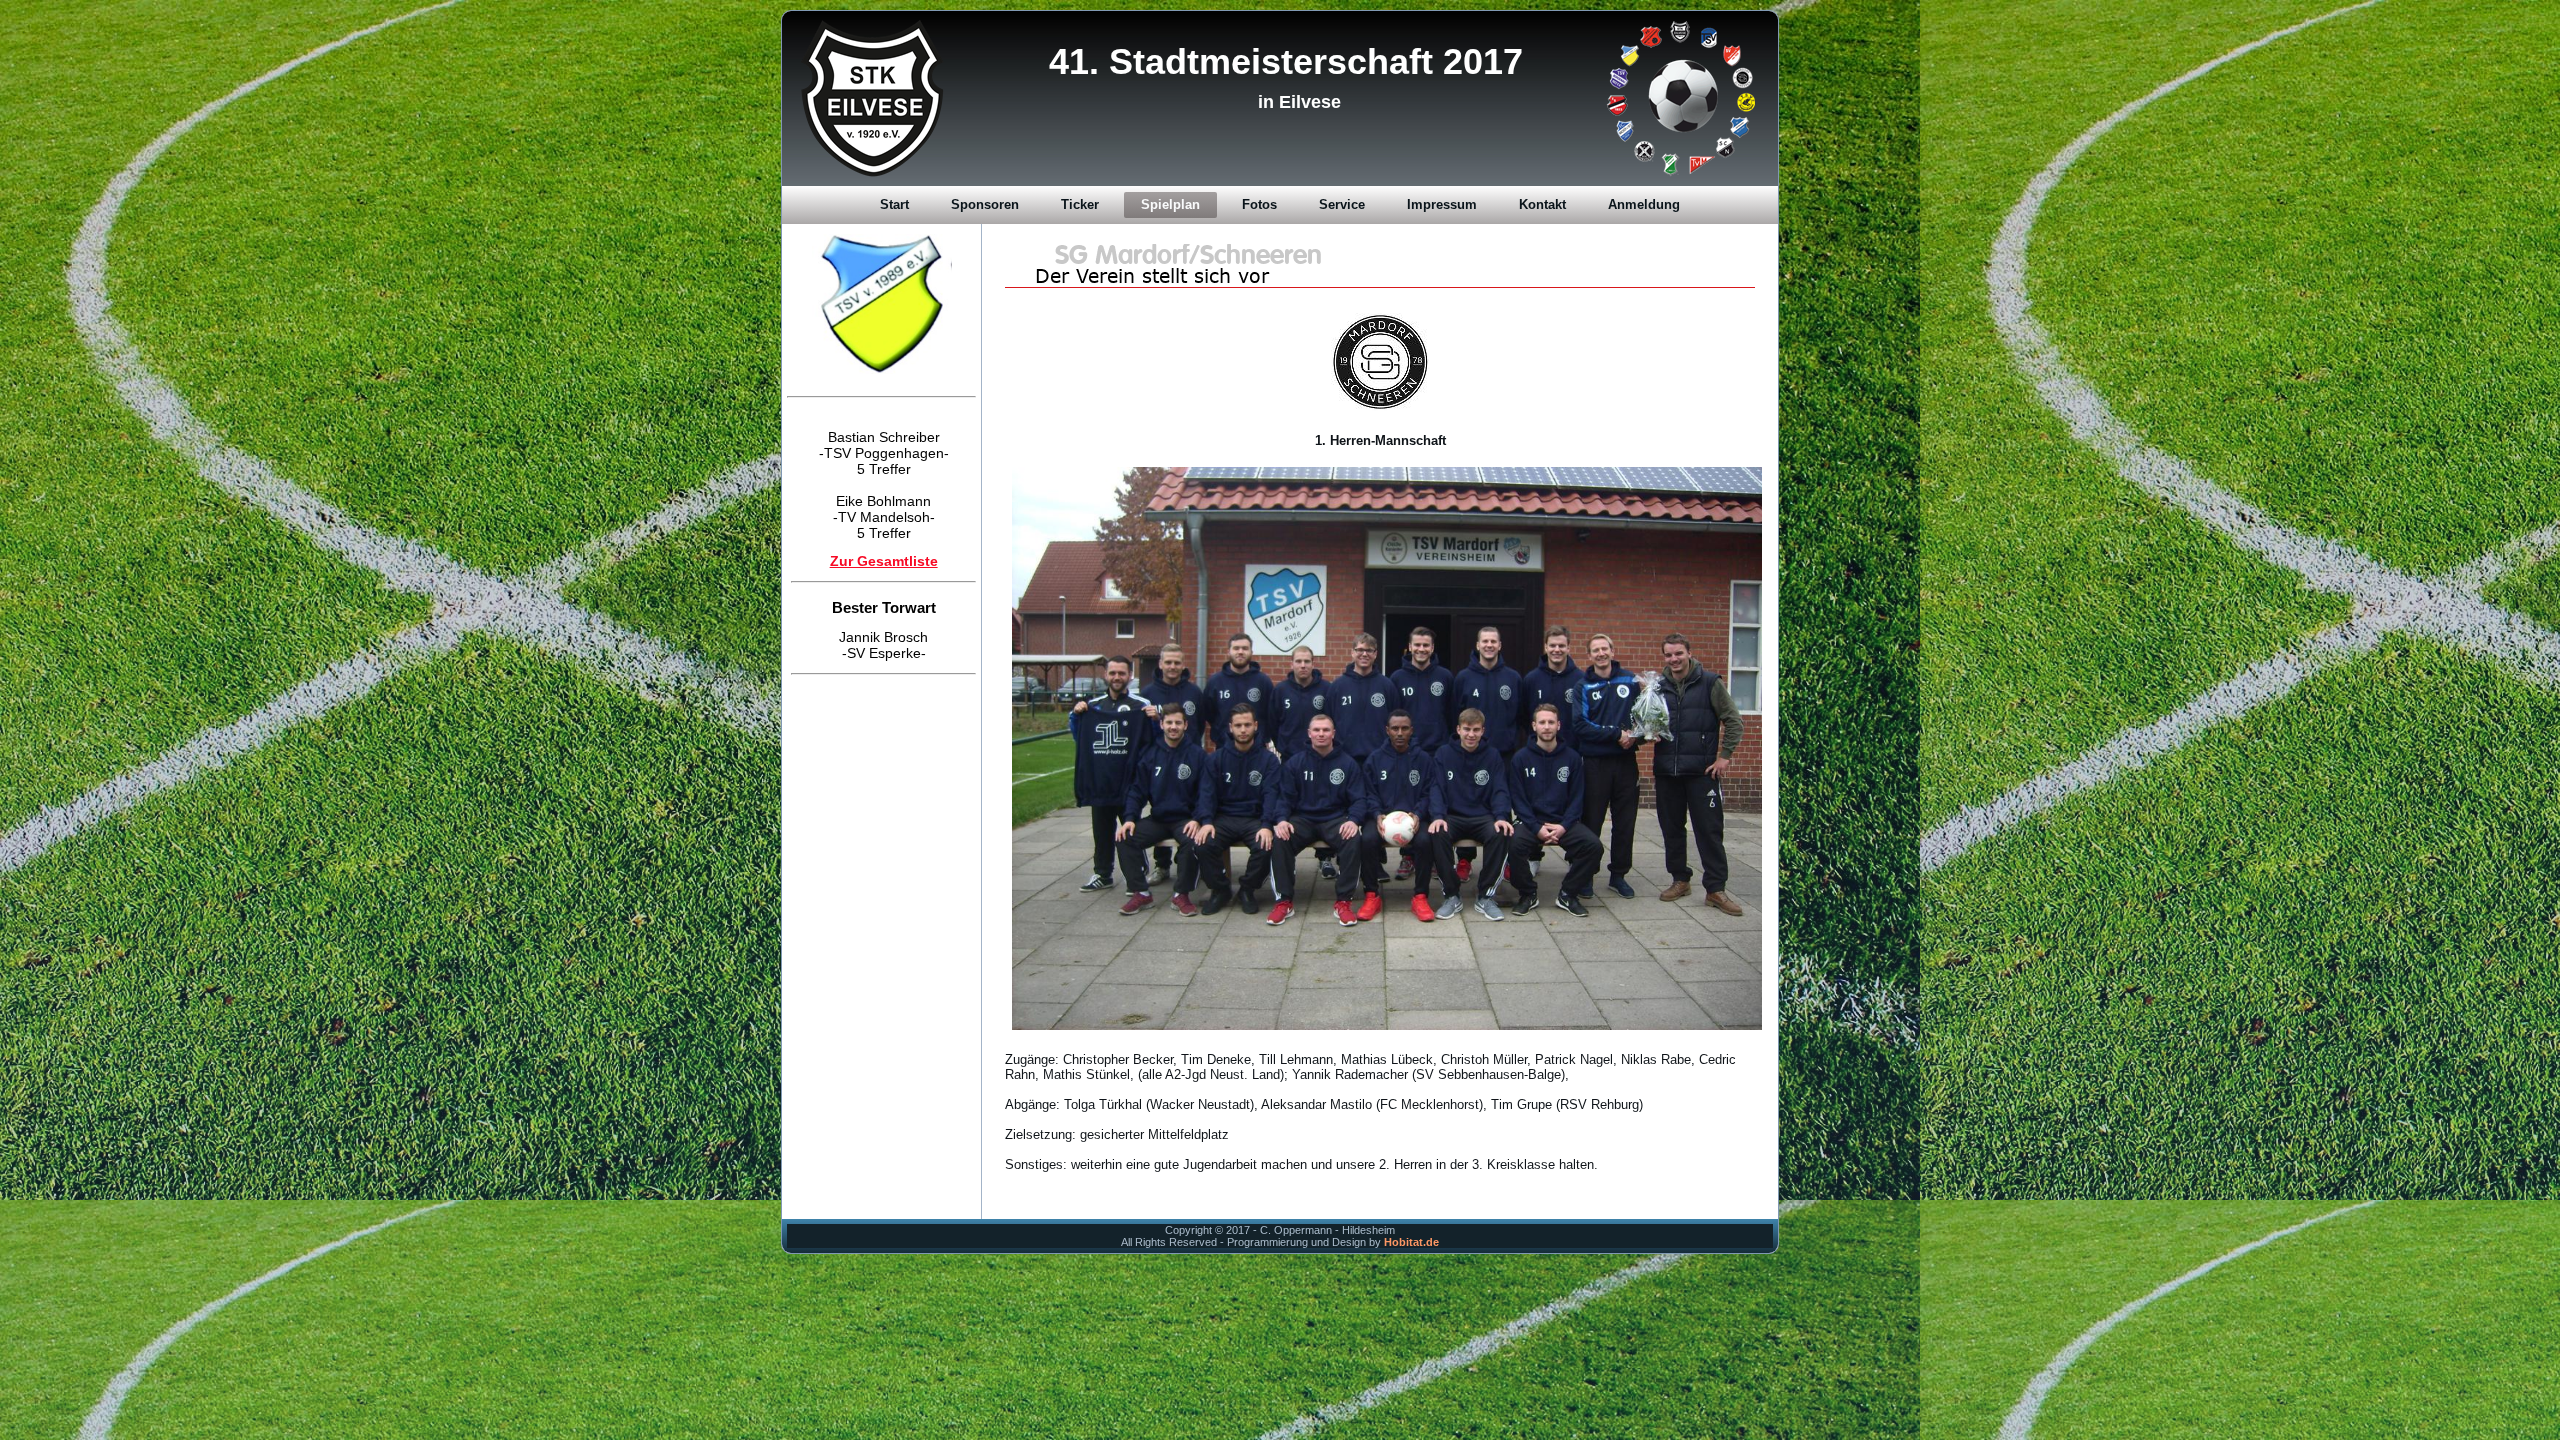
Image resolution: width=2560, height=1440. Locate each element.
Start (894, 204)
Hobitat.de (1411, 1242)
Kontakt (1542, 204)
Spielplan (1170, 204)
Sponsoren (985, 204)
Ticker (1080, 204)
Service (1342, 204)
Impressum (1442, 204)
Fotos (1259, 204)
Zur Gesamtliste (884, 529)
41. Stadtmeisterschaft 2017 (1286, 61)
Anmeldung (1644, 204)
